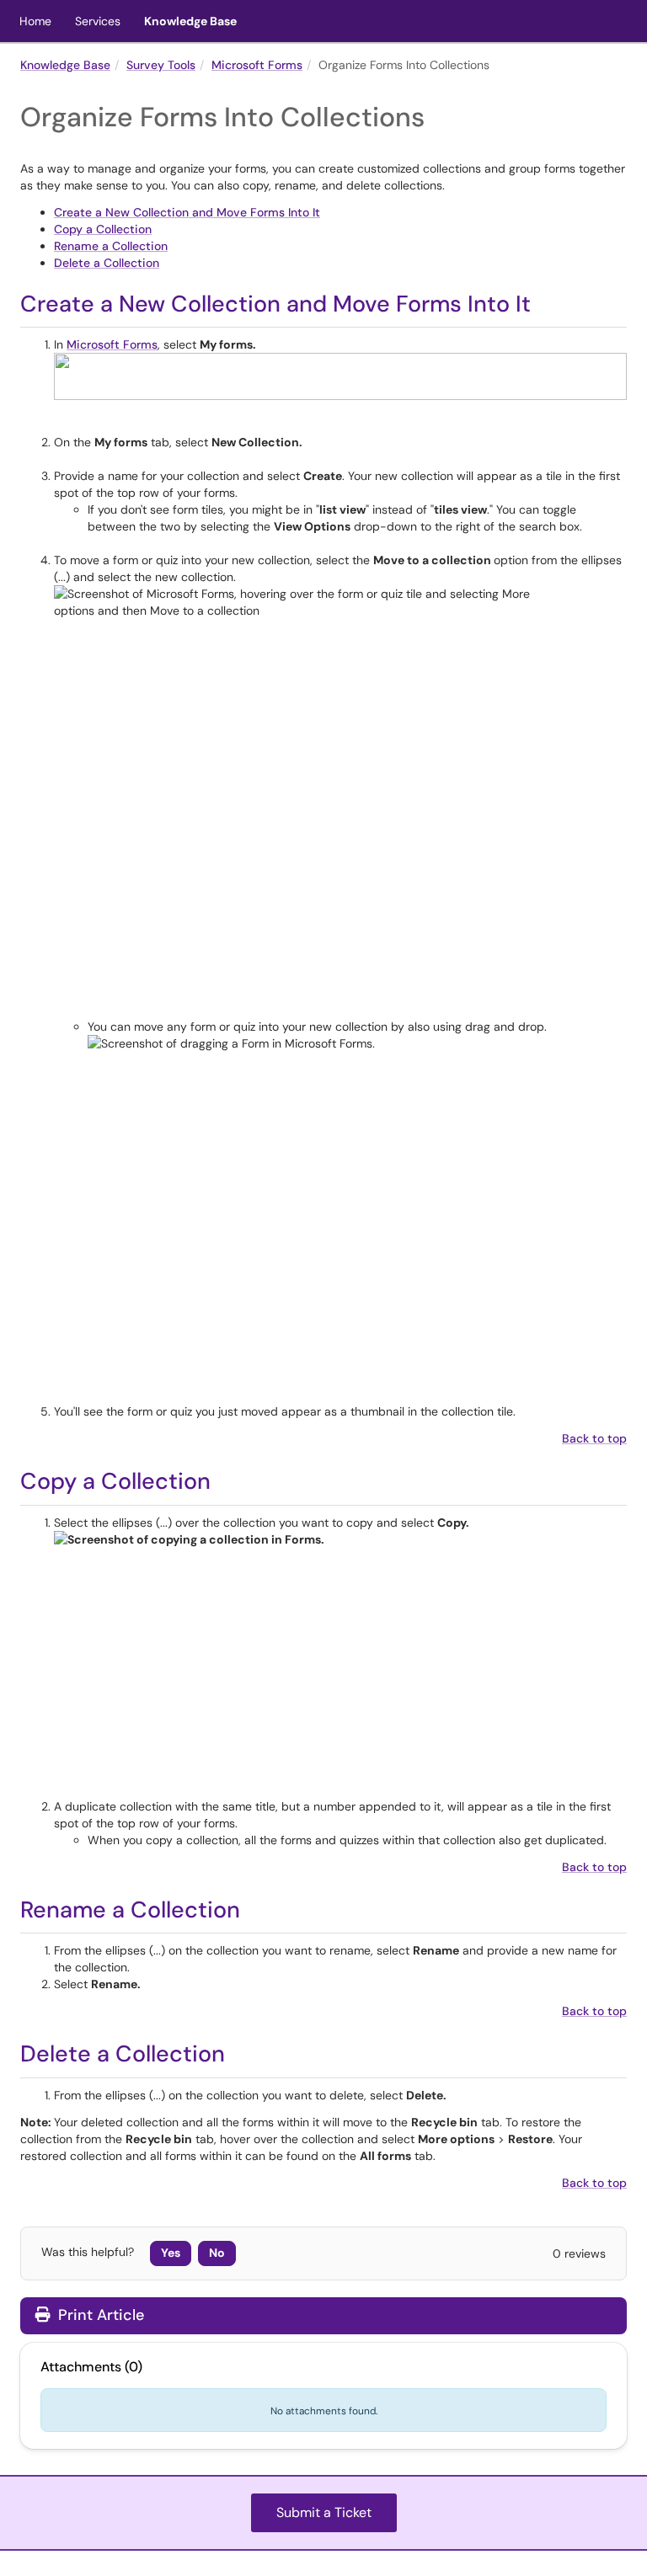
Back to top (594, 1438)
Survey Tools (161, 65)
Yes (171, 2253)
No (217, 2253)
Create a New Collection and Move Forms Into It (187, 212)
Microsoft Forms (257, 65)
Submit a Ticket (324, 2512)
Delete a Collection (107, 263)
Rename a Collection (111, 246)
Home (35, 21)
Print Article (99, 2315)
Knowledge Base (190, 21)
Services (98, 21)
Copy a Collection (103, 229)
